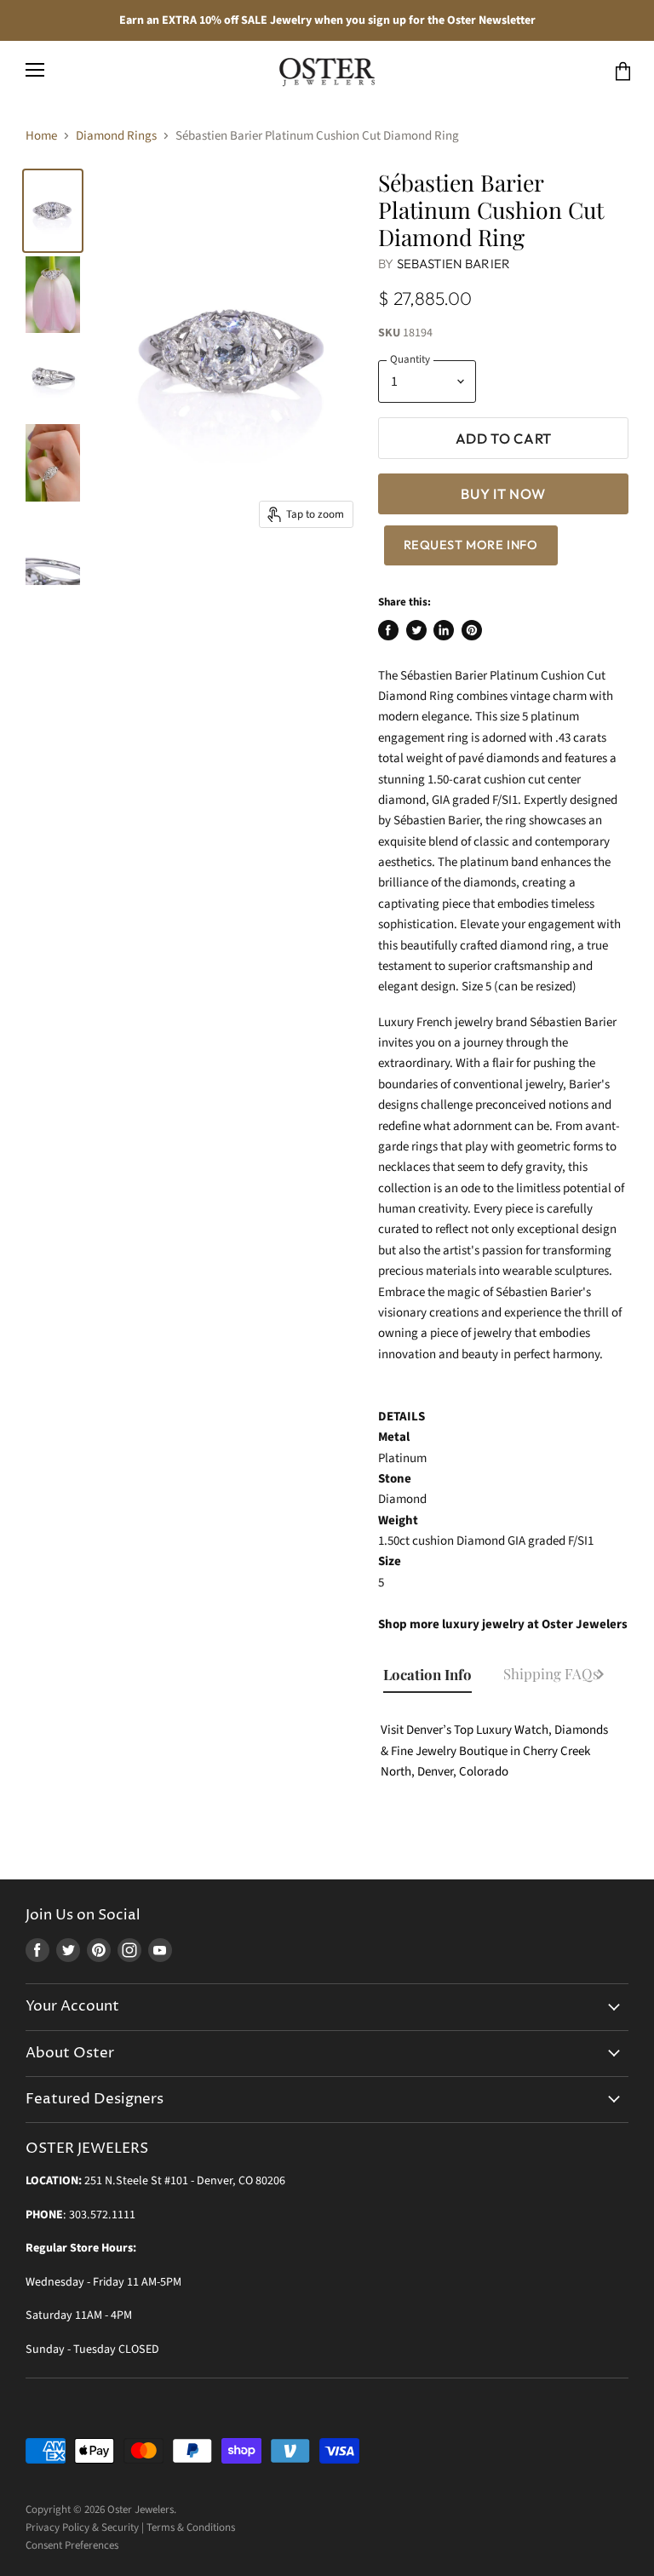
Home (41, 136)
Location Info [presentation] (427, 1674)
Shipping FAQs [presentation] (551, 1673)
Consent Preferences (72, 2545)
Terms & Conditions (191, 2527)
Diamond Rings (116, 136)
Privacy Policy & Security (82, 2527)
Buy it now (503, 493)
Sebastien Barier (453, 264)
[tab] (435, 1676)
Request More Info (471, 545)
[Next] (600, 1677)
